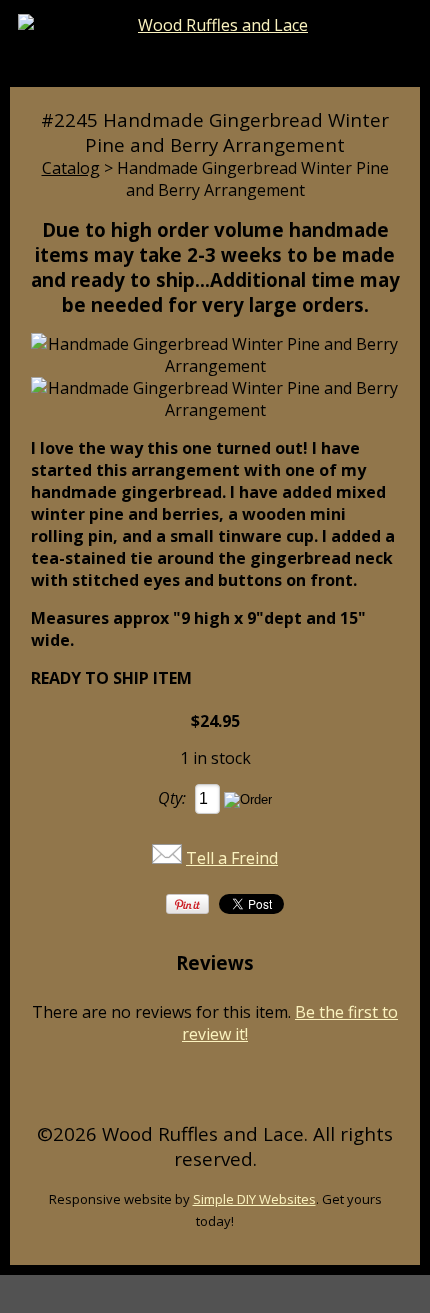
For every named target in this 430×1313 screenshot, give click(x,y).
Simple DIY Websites (254, 1199)
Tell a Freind (232, 858)
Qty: (172, 798)
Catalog (71, 168)
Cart (317, 62)
